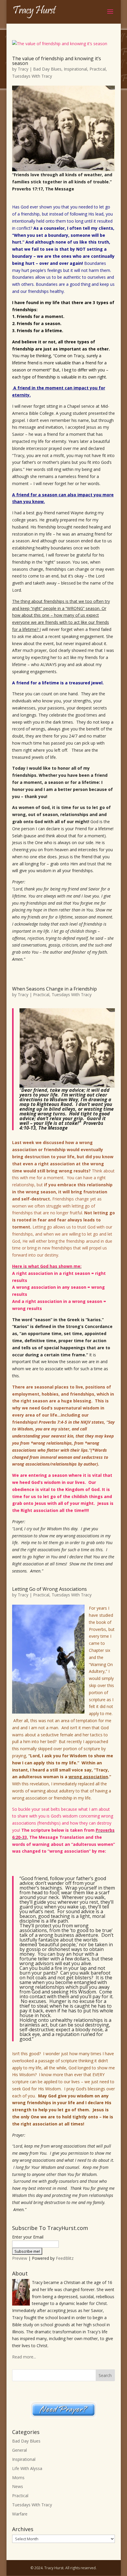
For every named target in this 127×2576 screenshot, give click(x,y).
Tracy (23, 69)
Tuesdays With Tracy (32, 76)
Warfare (20, 2514)
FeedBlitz (65, 2258)
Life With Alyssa (27, 2468)
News (18, 2486)
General (19, 2450)
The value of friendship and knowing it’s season (57, 61)
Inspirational (75, 69)
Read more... (24, 2357)
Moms (18, 2478)
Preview (20, 2258)
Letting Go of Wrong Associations (49, 1589)
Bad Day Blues (47, 69)
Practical (98, 69)
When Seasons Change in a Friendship (54, 989)
